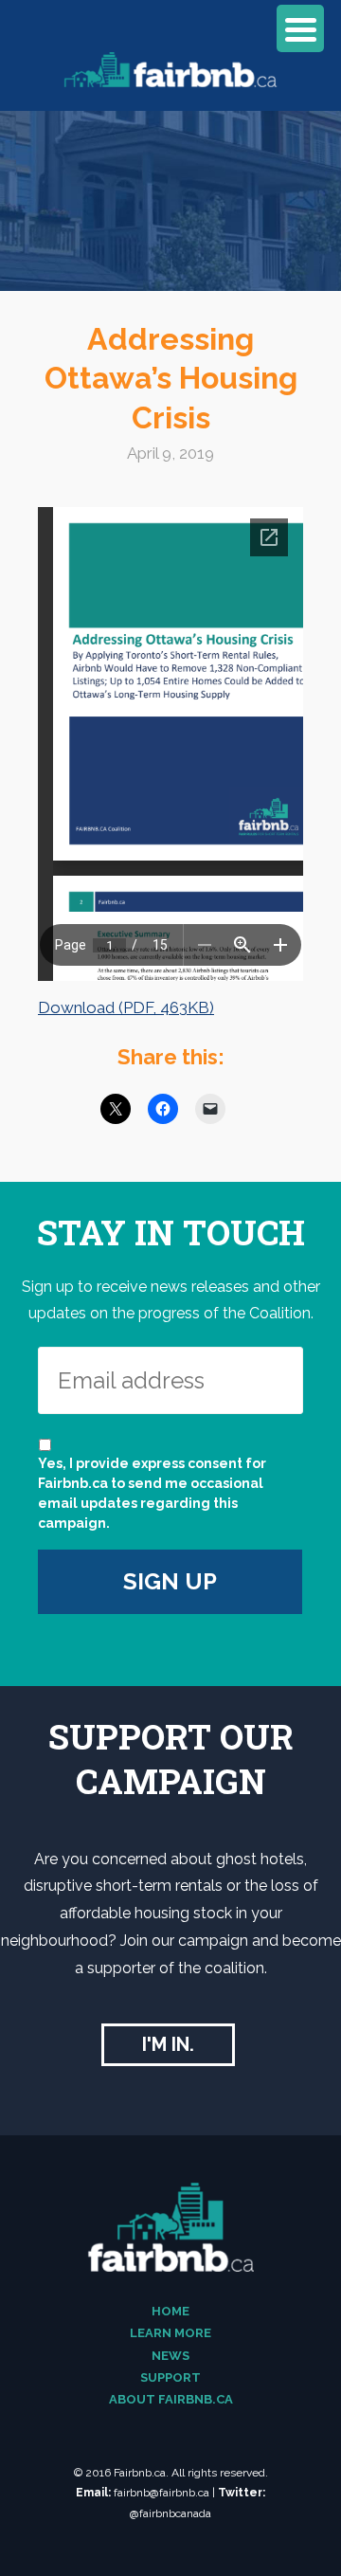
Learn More (170, 2333)
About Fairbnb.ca (171, 2399)
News (170, 2356)
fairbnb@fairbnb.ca (162, 2493)
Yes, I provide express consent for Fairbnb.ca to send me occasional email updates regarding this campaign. (152, 1493)
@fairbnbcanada (170, 2513)
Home (170, 2311)
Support (170, 2377)
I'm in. (168, 2044)
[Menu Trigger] (300, 28)
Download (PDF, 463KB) (126, 1007)
